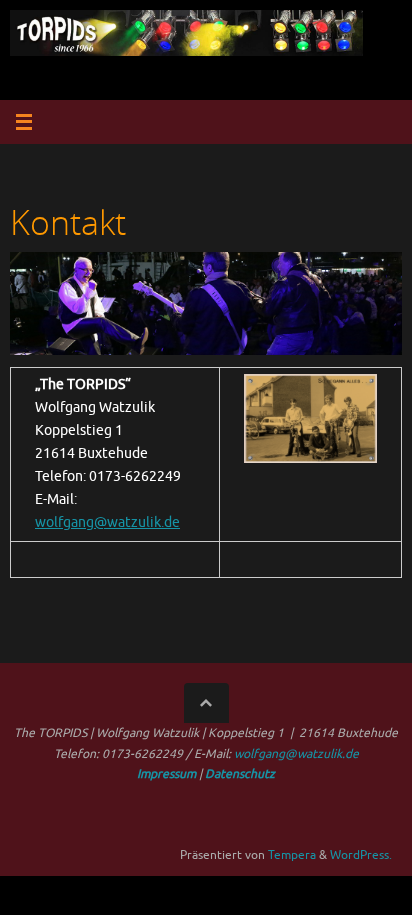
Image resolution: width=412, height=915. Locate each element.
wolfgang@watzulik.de (107, 522)
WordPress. (361, 855)
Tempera (292, 855)
